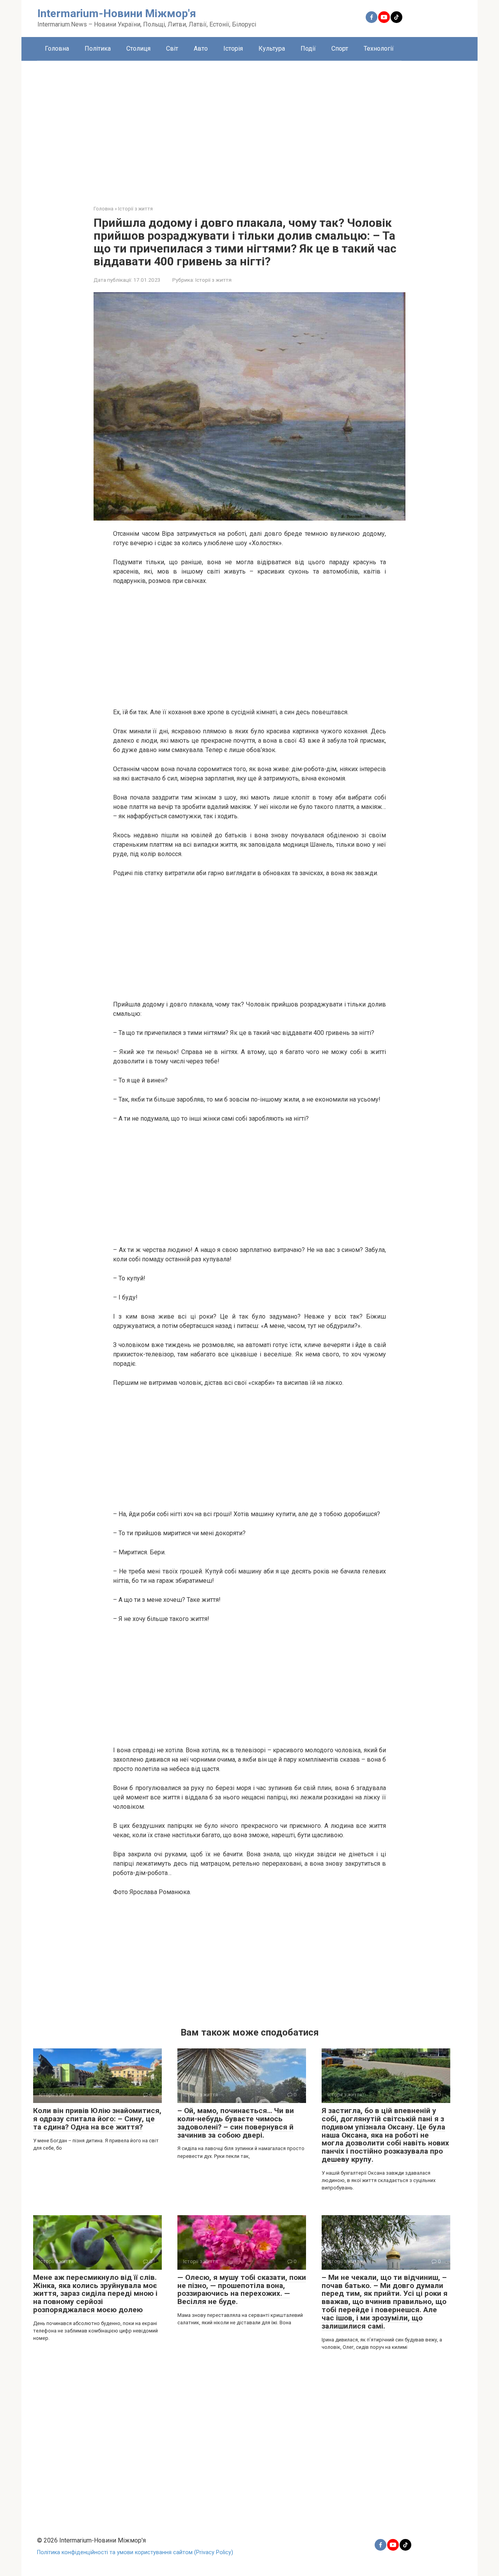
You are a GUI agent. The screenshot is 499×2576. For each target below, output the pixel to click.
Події (308, 49)
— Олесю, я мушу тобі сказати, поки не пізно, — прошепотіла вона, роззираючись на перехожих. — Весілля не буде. (242, 2290)
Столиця (138, 49)
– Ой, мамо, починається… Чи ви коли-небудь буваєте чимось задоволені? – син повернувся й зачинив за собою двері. (236, 2123)
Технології (379, 49)
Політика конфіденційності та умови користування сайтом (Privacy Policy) (135, 2552)
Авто (201, 49)
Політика (98, 49)
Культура (272, 49)
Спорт (340, 49)
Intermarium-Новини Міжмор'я (117, 13)
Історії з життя (213, 280)
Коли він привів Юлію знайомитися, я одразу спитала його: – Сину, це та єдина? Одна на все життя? (97, 2119)
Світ (172, 49)
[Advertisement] (249, 127)
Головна (57, 49)
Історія (233, 49)
